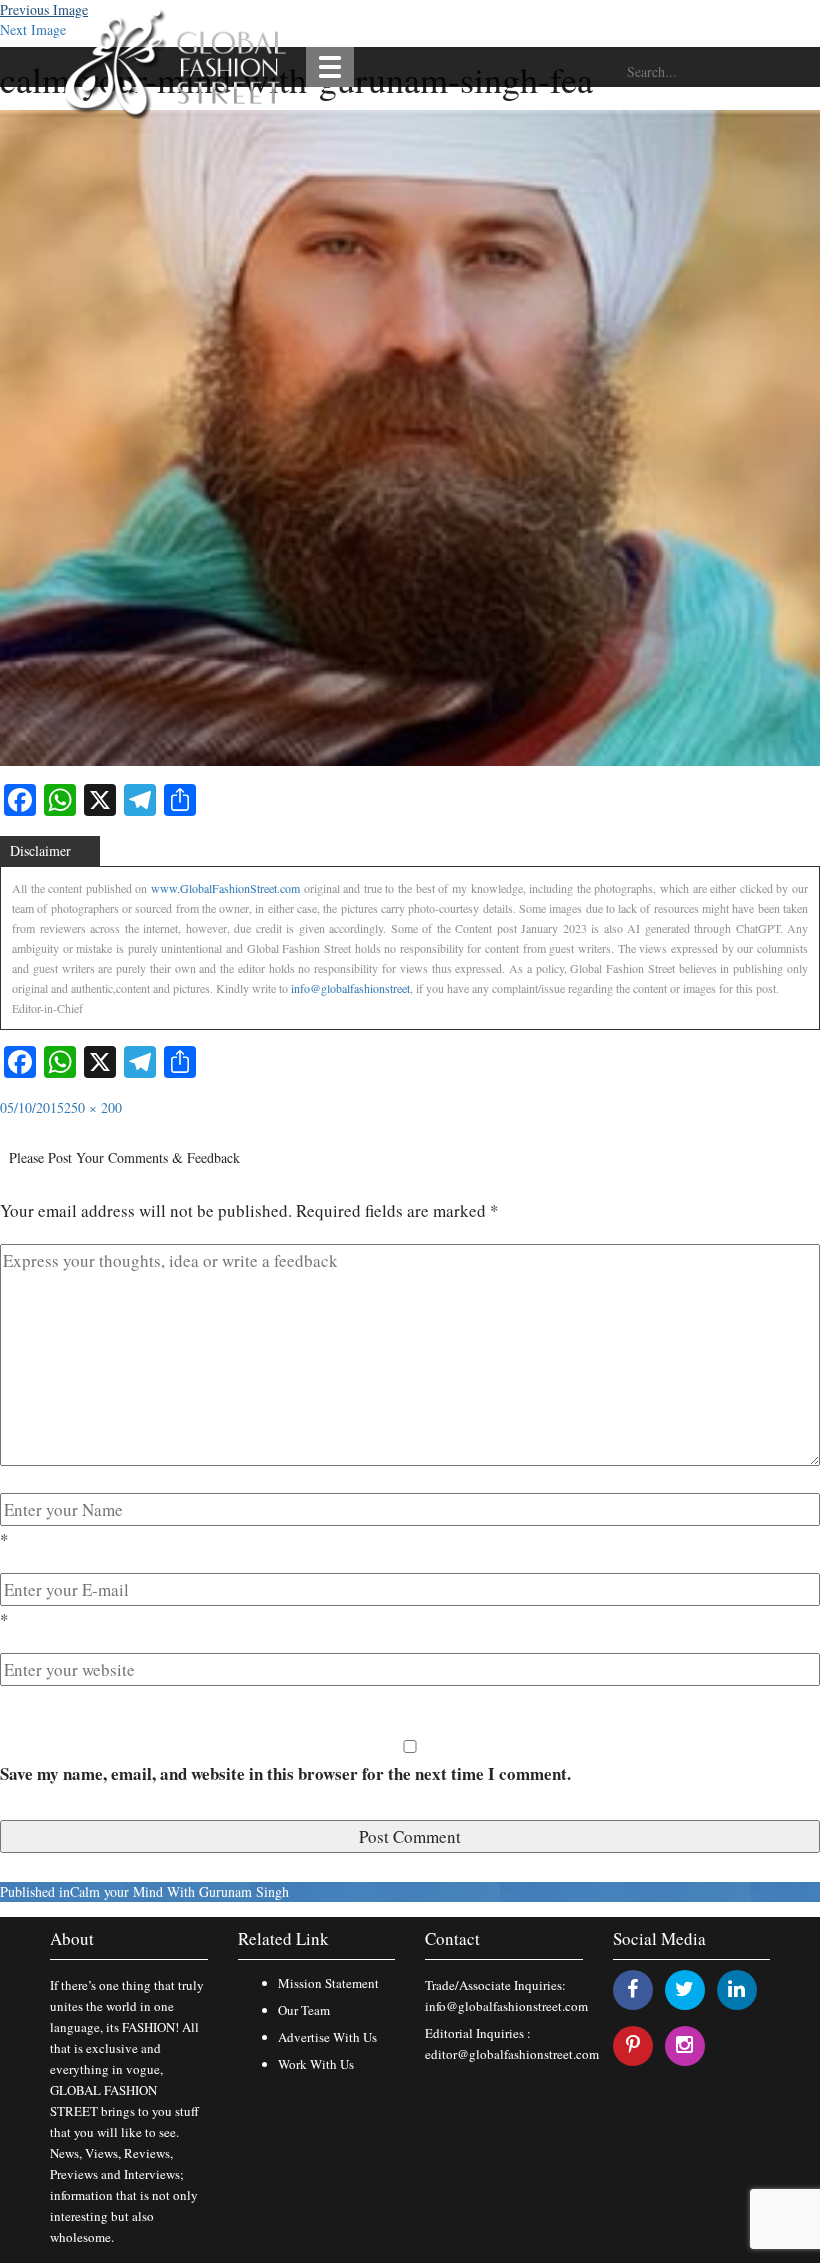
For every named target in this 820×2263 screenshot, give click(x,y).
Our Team (304, 2010)
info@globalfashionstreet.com (506, 2006)
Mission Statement (328, 1983)
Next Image (33, 29)
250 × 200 (93, 1107)
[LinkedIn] (736, 1988)
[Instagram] (684, 2044)
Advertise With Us (327, 2037)
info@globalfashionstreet (350, 988)
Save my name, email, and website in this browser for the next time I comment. (285, 1773)
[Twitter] (684, 1988)
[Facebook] (632, 1988)
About (72, 1938)
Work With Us (316, 2064)
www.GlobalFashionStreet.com (225, 888)
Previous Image (44, 9)
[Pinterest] (633, 2044)
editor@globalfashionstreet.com (512, 2054)
